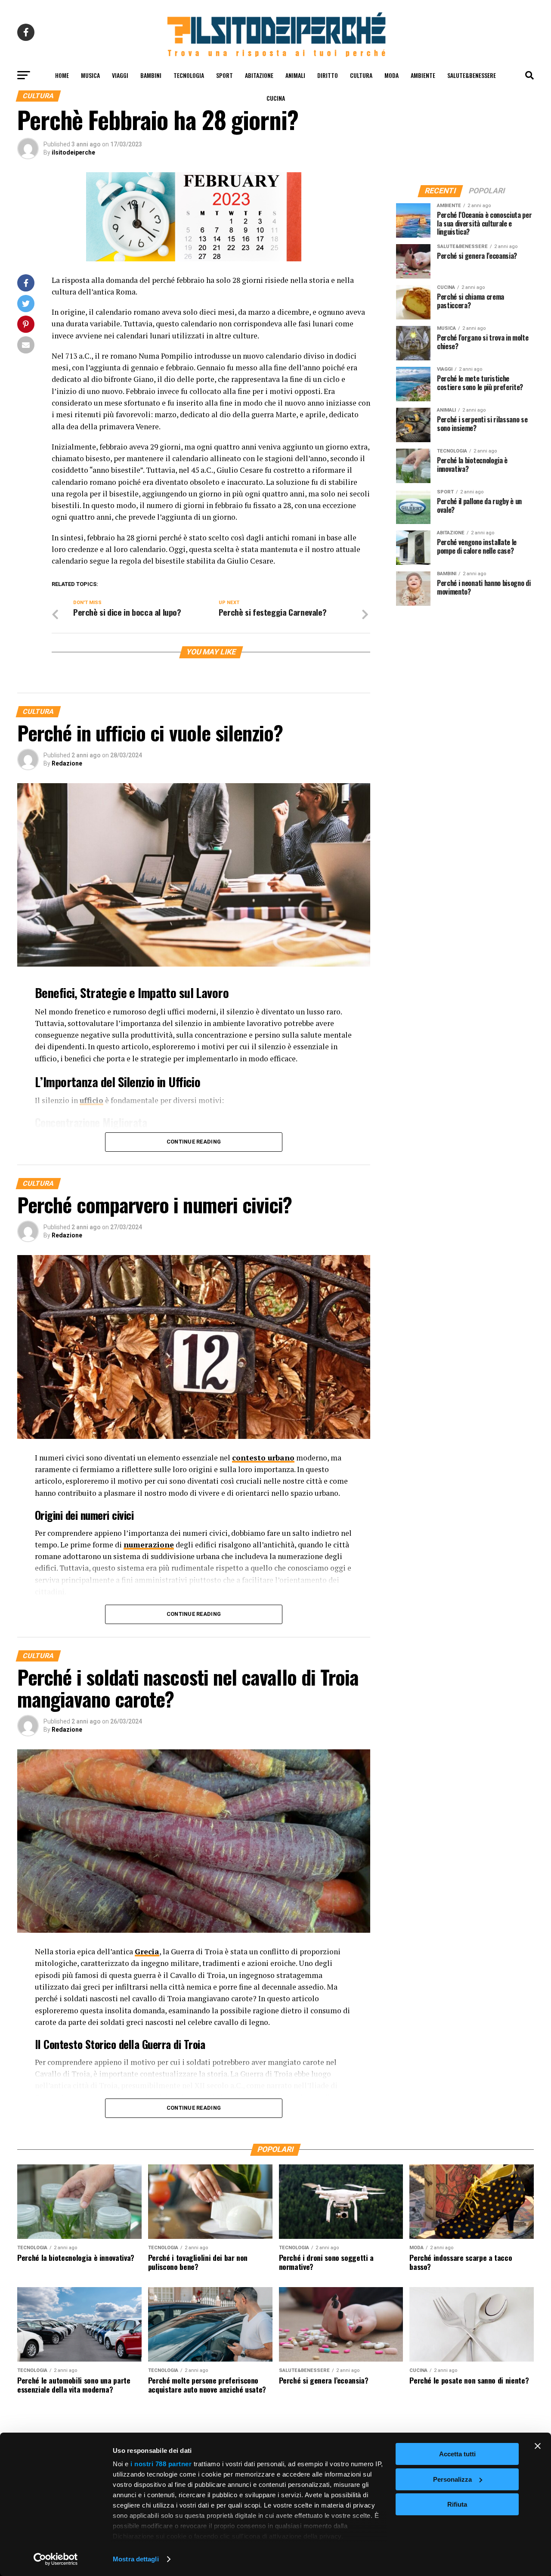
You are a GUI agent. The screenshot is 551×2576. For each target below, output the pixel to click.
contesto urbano (263, 1458)
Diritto (328, 75)
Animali (295, 75)
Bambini (151, 75)
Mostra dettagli (136, 2559)
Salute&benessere (472, 75)
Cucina (276, 98)
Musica (90, 75)
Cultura (361, 75)
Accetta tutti (457, 2454)
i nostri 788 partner (161, 2464)
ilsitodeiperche (73, 152)
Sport (224, 75)
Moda (392, 75)
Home (62, 75)
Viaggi (120, 75)
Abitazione (259, 75)
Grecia (147, 1951)
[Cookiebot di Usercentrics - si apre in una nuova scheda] (56, 2559)
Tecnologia (189, 75)
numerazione (149, 1545)
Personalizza (452, 2479)
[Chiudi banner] (538, 2446)
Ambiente (423, 75)
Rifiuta (457, 2504)
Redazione (67, 763)
